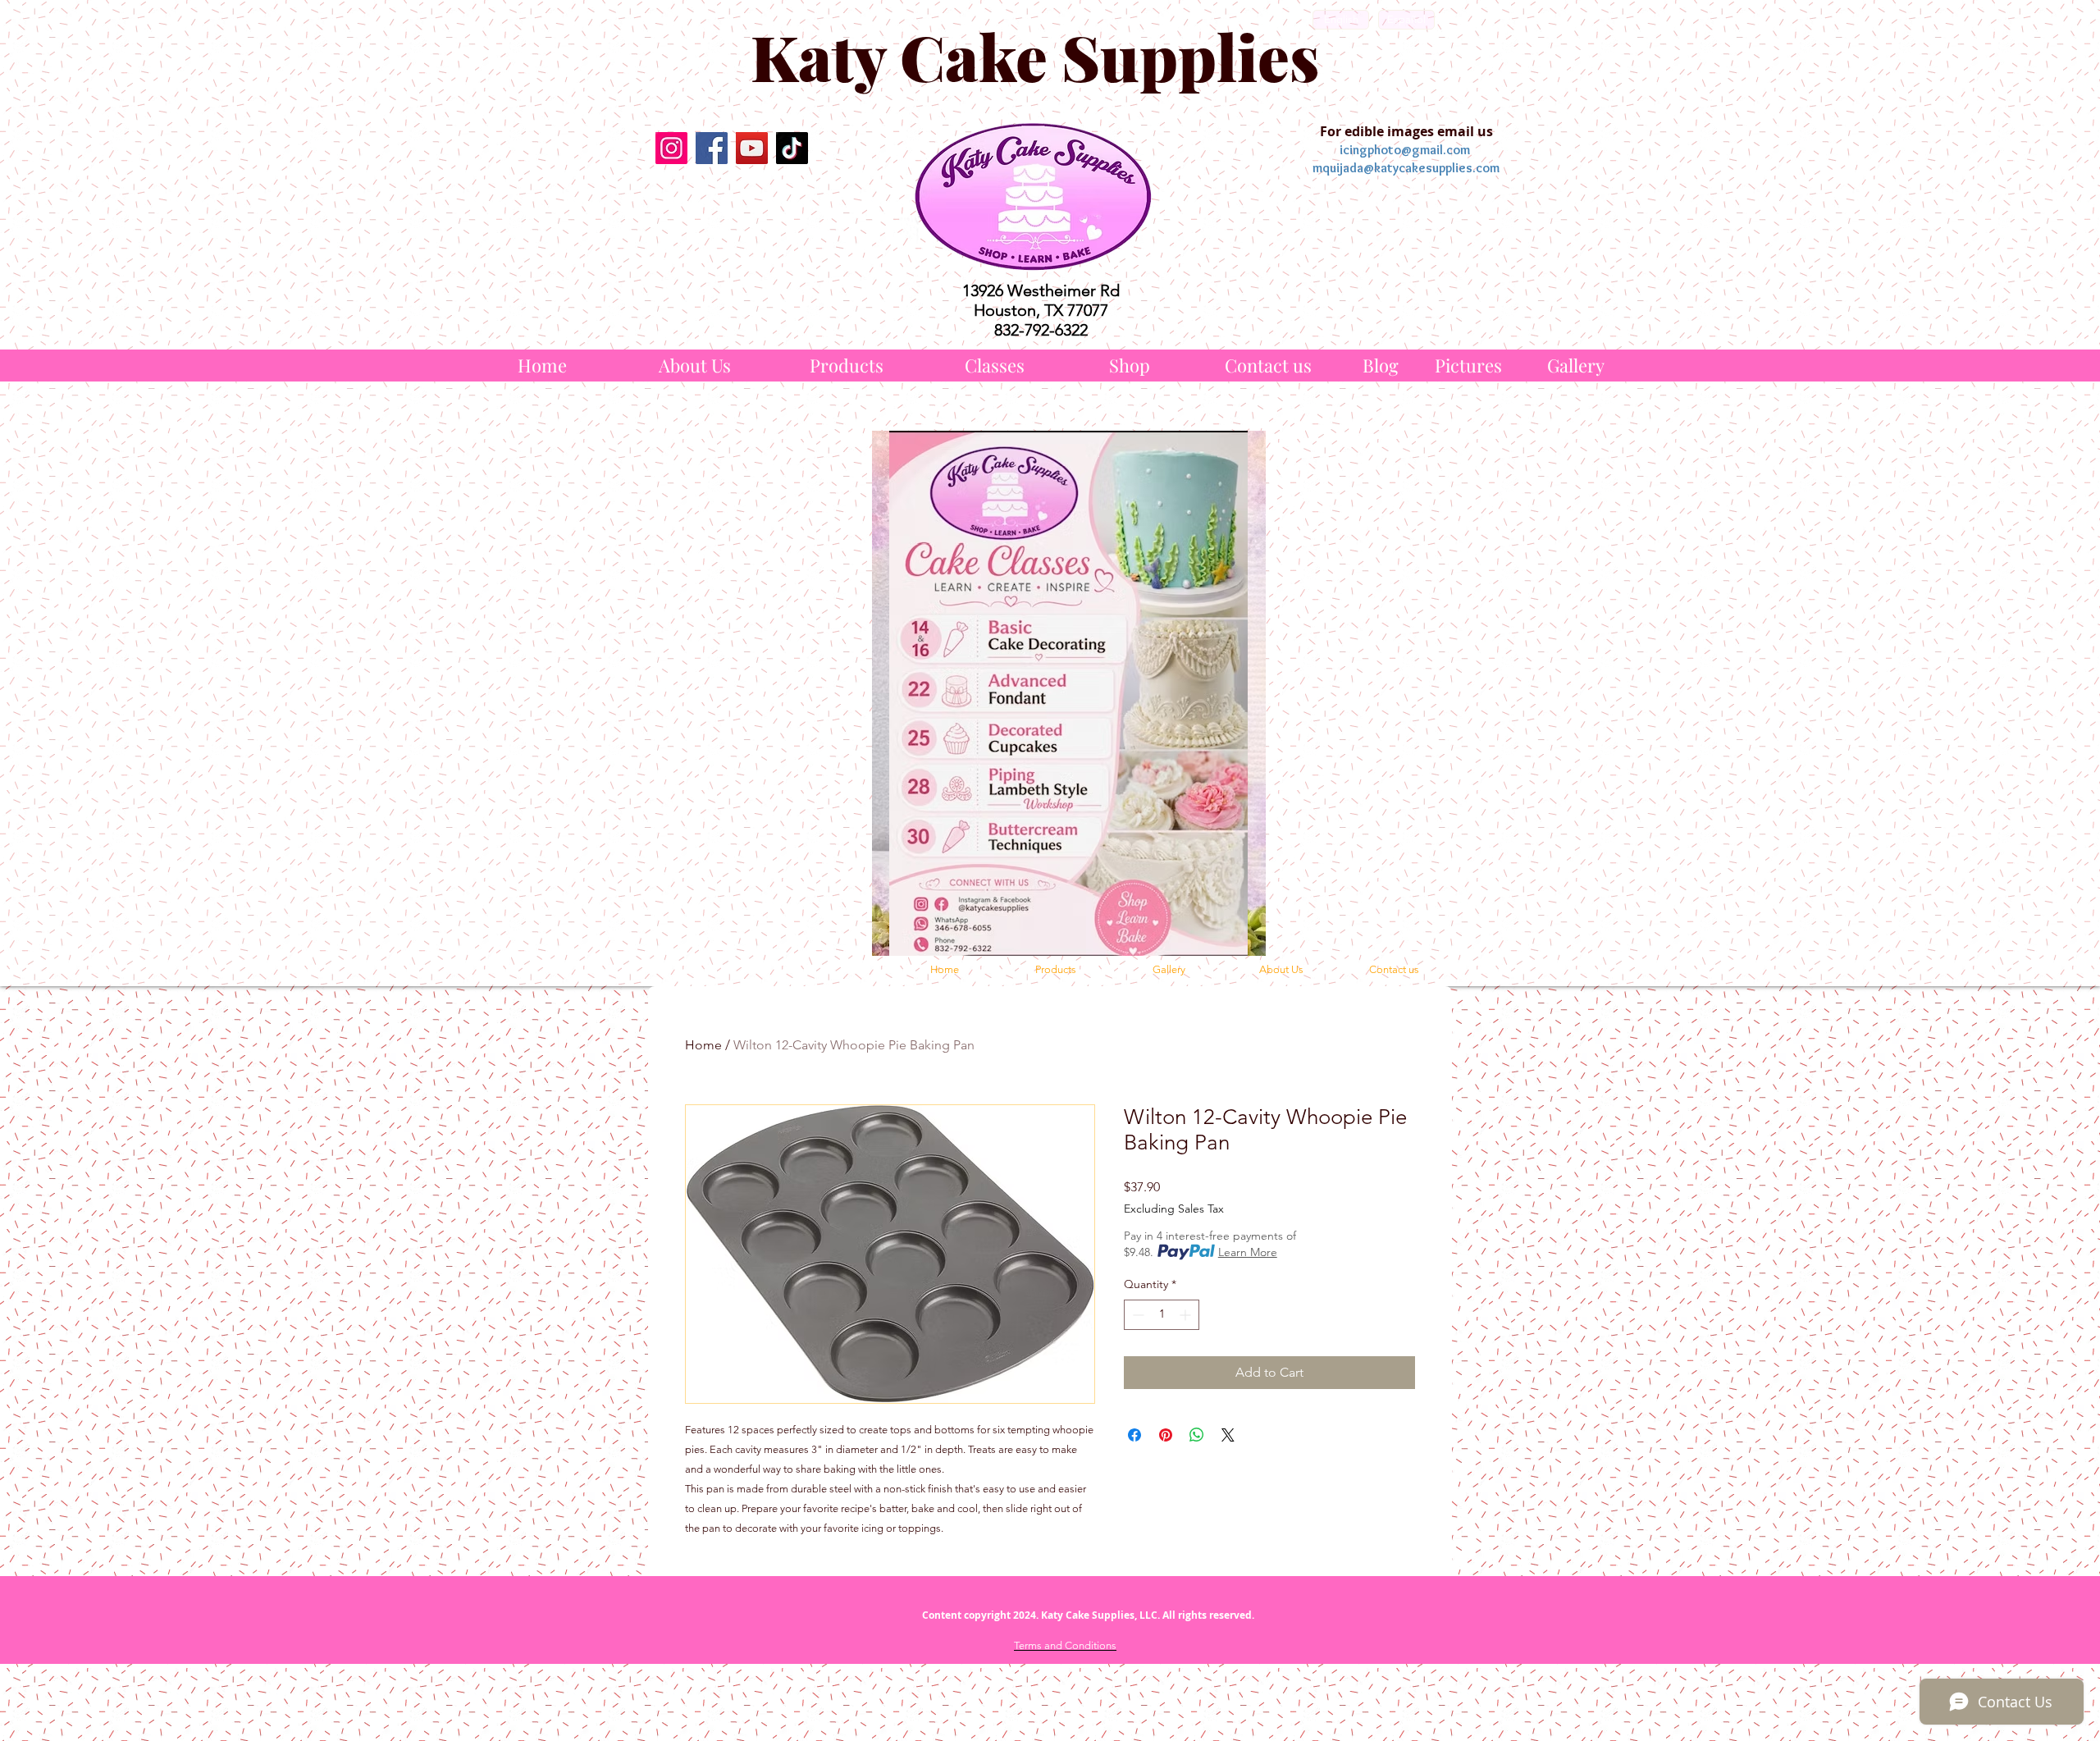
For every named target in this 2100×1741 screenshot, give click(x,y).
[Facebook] (712, 148)
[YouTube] (752, 148)
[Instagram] (671, 148)
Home (703, 1045)
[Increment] (1187, 1315)
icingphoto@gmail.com (1405, 150)
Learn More (1248, 1252)
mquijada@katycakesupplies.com (1406, 168)
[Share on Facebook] (1134, 1435)
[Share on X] (1228, 1435)
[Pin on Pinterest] (1166, 1435)
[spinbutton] (1162, 1315)
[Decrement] (1137, 1315)
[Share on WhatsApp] (1197, 1435)
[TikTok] (792, 148)
